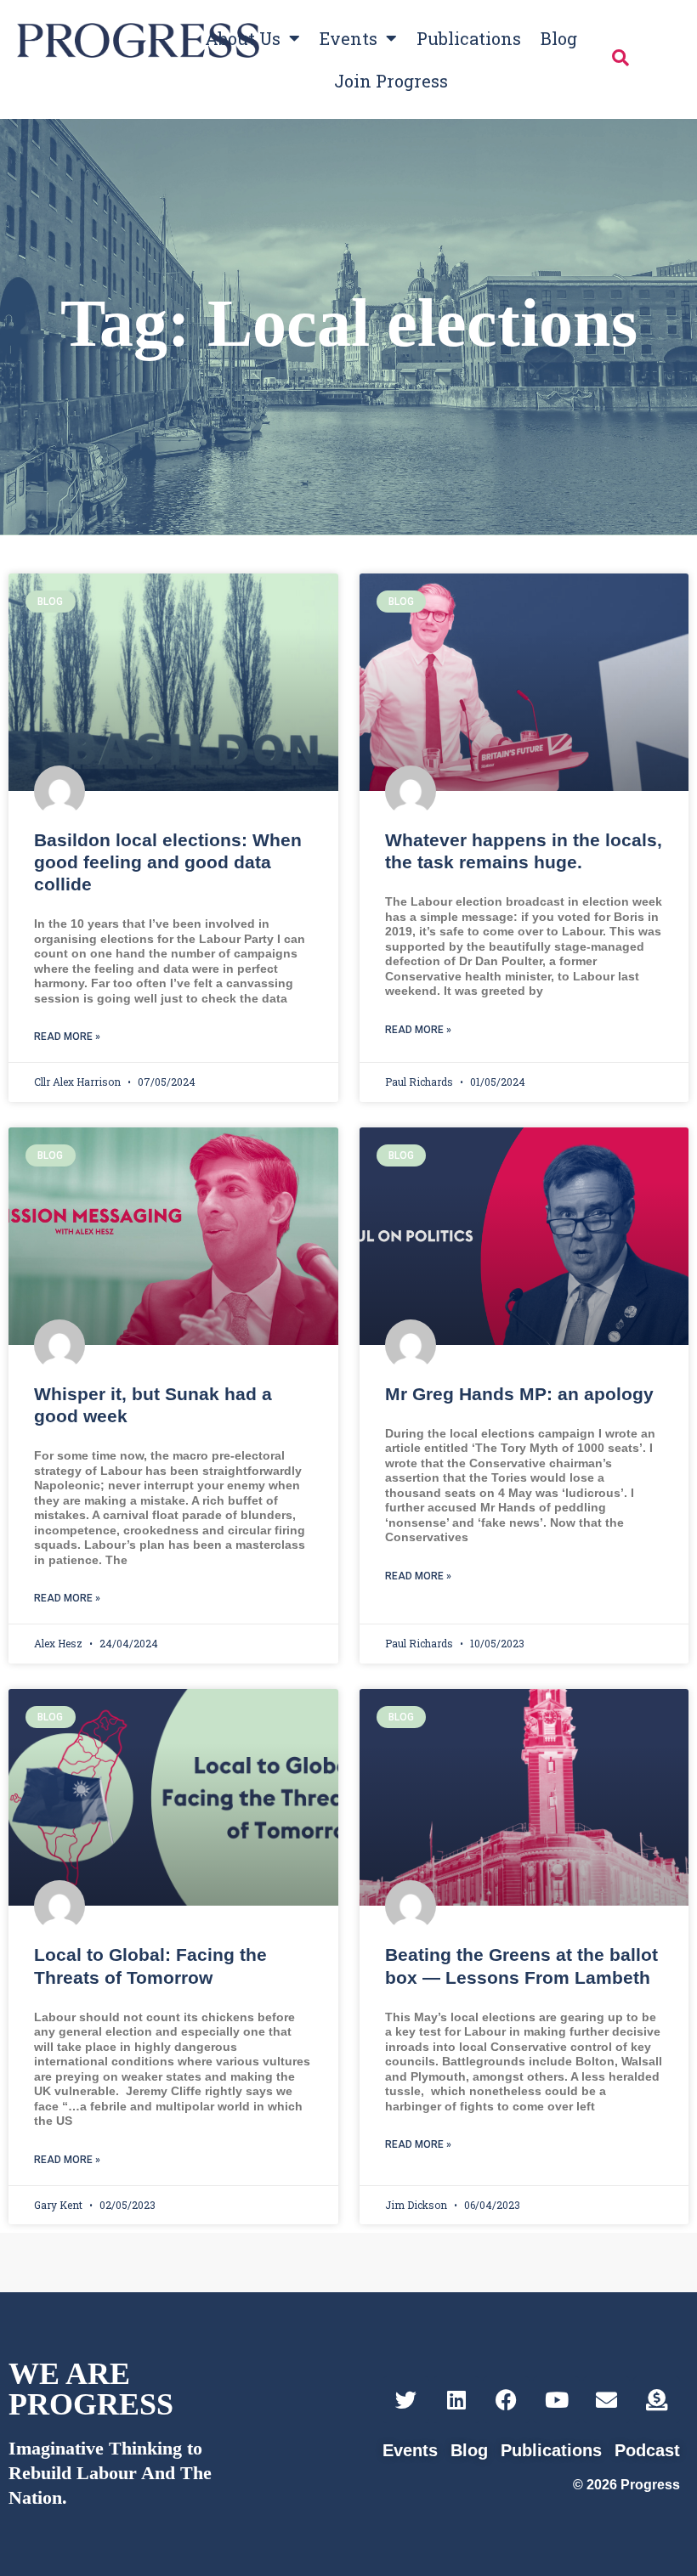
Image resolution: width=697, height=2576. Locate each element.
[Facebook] (506, 2400)
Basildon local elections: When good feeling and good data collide (168, 862)
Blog (559, 38)
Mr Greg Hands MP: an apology (519, 1394)
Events (348, 38)
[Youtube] (556, 2400)
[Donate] (657, 2400)
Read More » (67, 1037)
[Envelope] (606, 2400)
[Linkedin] (456, 2400)
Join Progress (391, 81)
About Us (243, 38)
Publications (469, 38)
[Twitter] (406, 2400)
